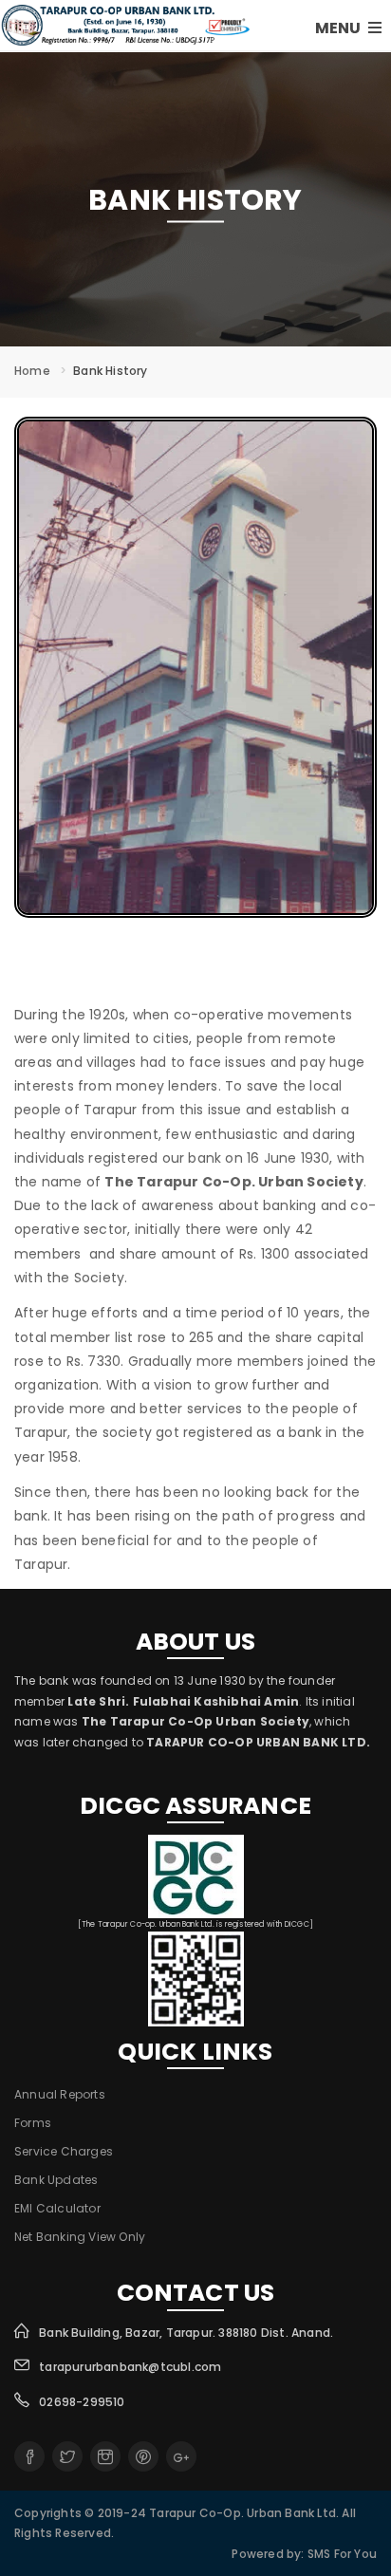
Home (32, 371)
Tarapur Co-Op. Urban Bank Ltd (242, 2513)
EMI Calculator (57, 2208)
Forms (33, 2123)
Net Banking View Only (80, 2237)
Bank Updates (56, 2180)
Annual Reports (60, 2094)
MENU (339, 28)
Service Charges (64, 2151)
